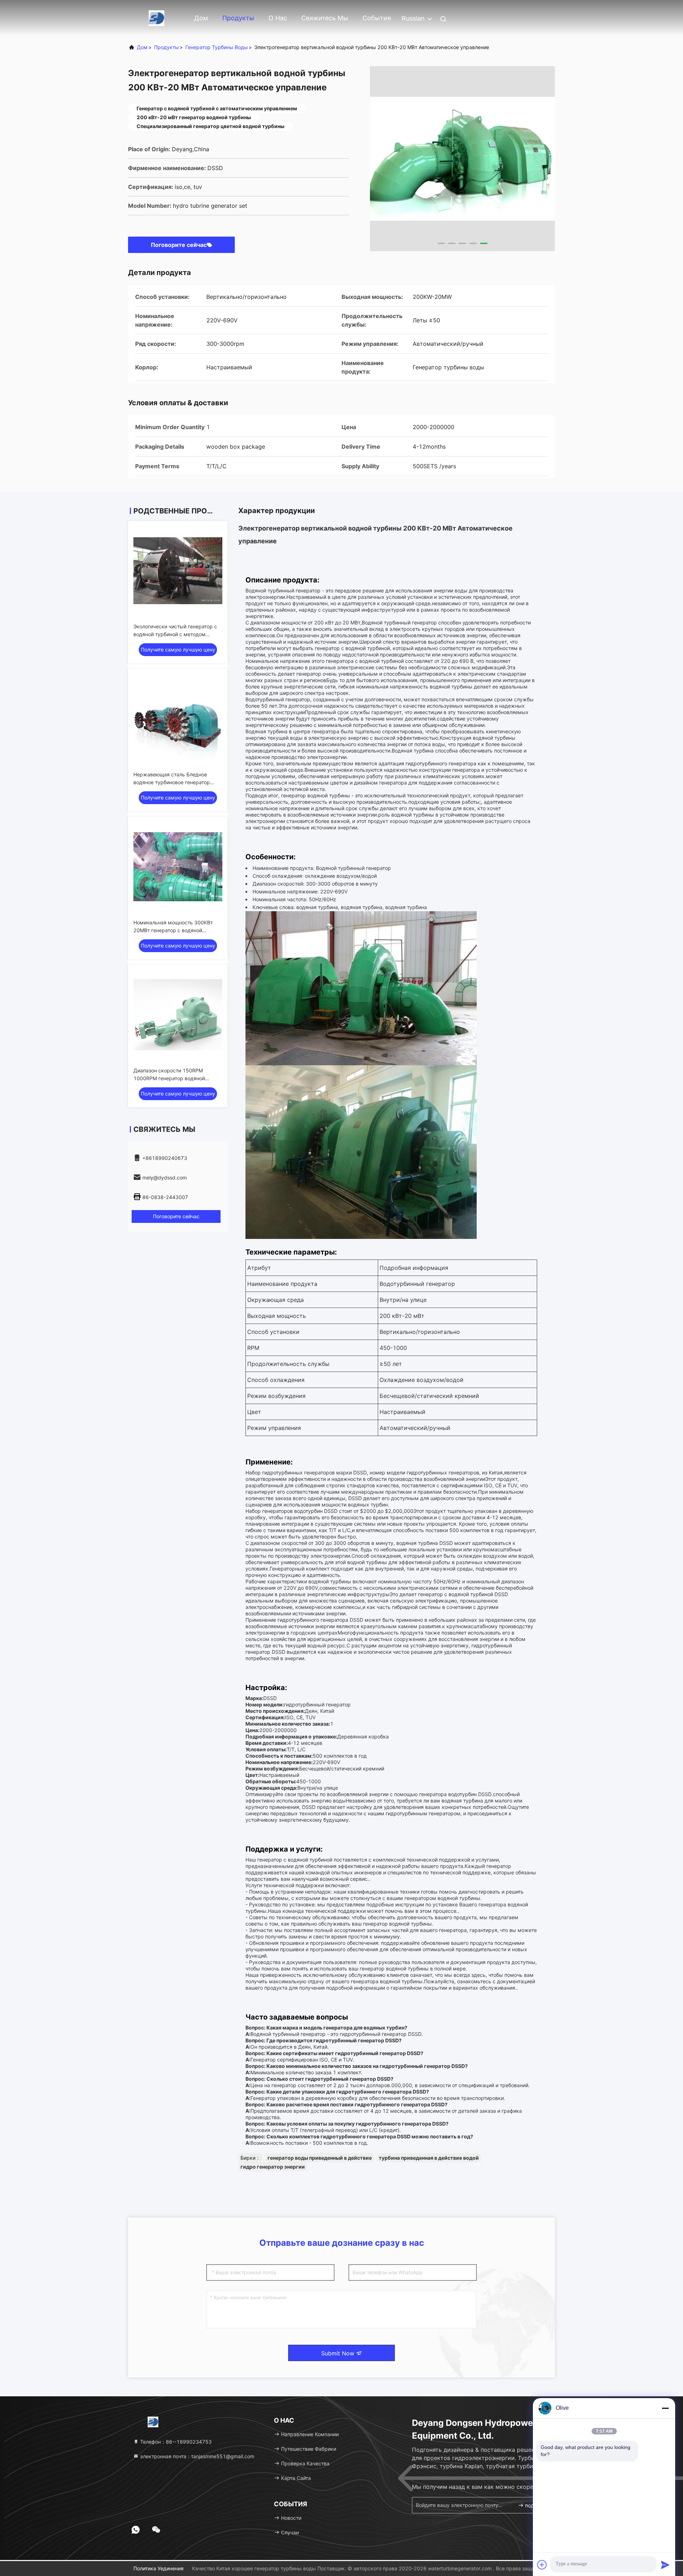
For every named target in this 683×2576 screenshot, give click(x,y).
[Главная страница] (157, 18)
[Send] (665, 2565)
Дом (201, 18)
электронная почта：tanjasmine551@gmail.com (197, 2456)
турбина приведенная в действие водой (429, 2158)
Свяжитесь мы (325, 18)
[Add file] (542, 2565)
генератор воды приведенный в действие (320, 2158)
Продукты (238, 18)
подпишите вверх (535, 2505)
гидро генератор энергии (273, 2167)
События (377, 18)
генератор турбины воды (217, 47)
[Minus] (665, 2408)
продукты (166, 47)
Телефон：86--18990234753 (175, 2442)
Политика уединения (158, 2568)
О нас (278, 18)
